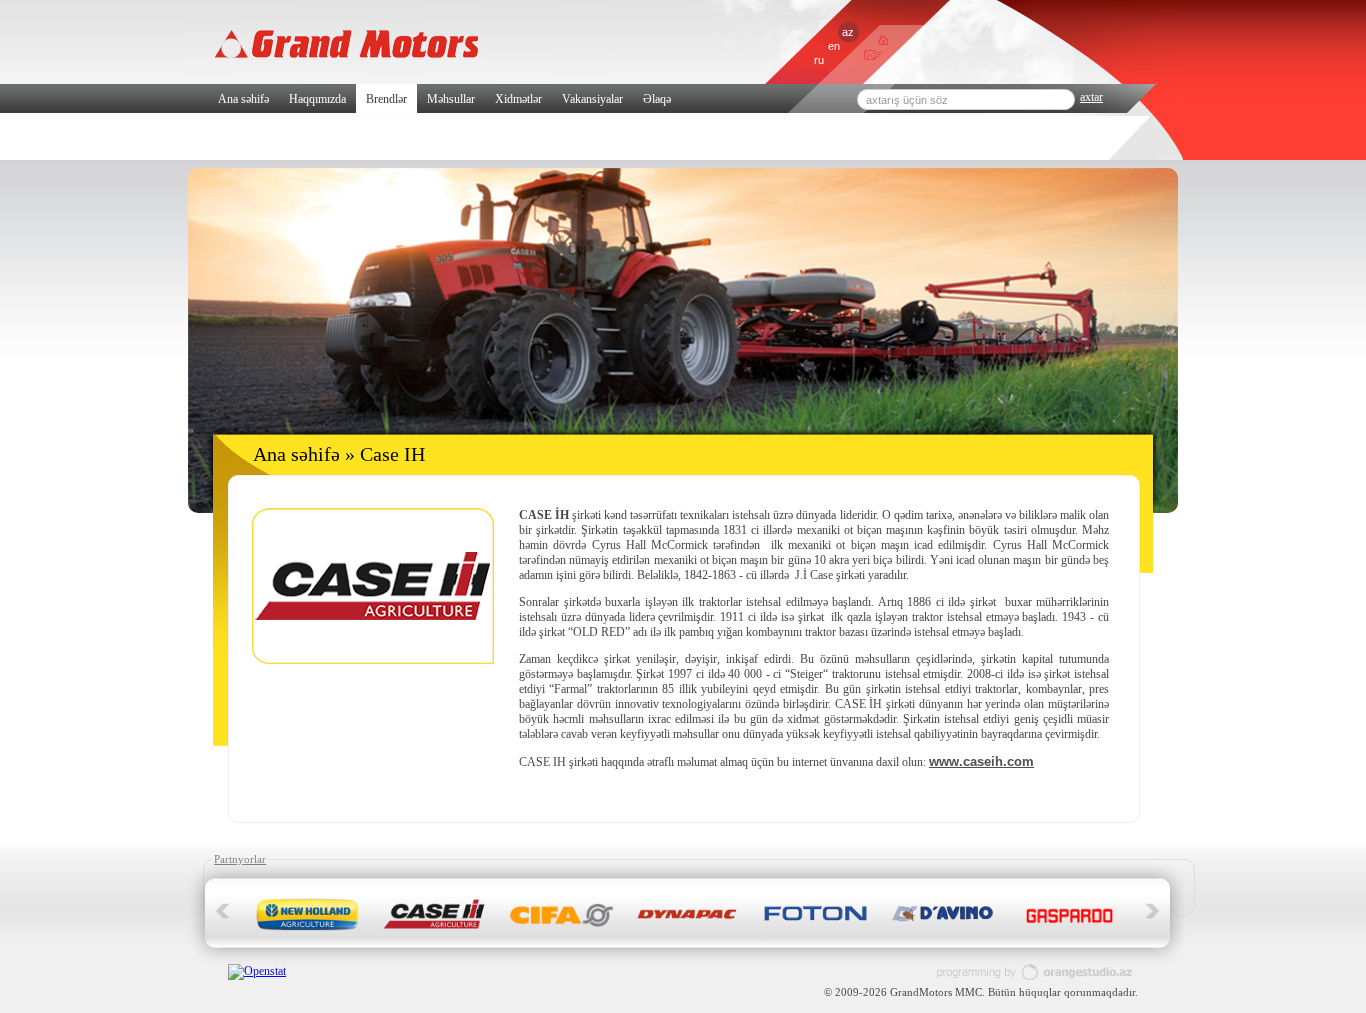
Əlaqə (657, 99)
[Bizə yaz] (869, 57)
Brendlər (386, 99)
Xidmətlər (518, 99)
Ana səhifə (243, 99)
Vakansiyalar (592, 99)
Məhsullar (451, 99)
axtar (1091, 97)
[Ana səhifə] (883, 41)
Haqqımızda (317, 99)
